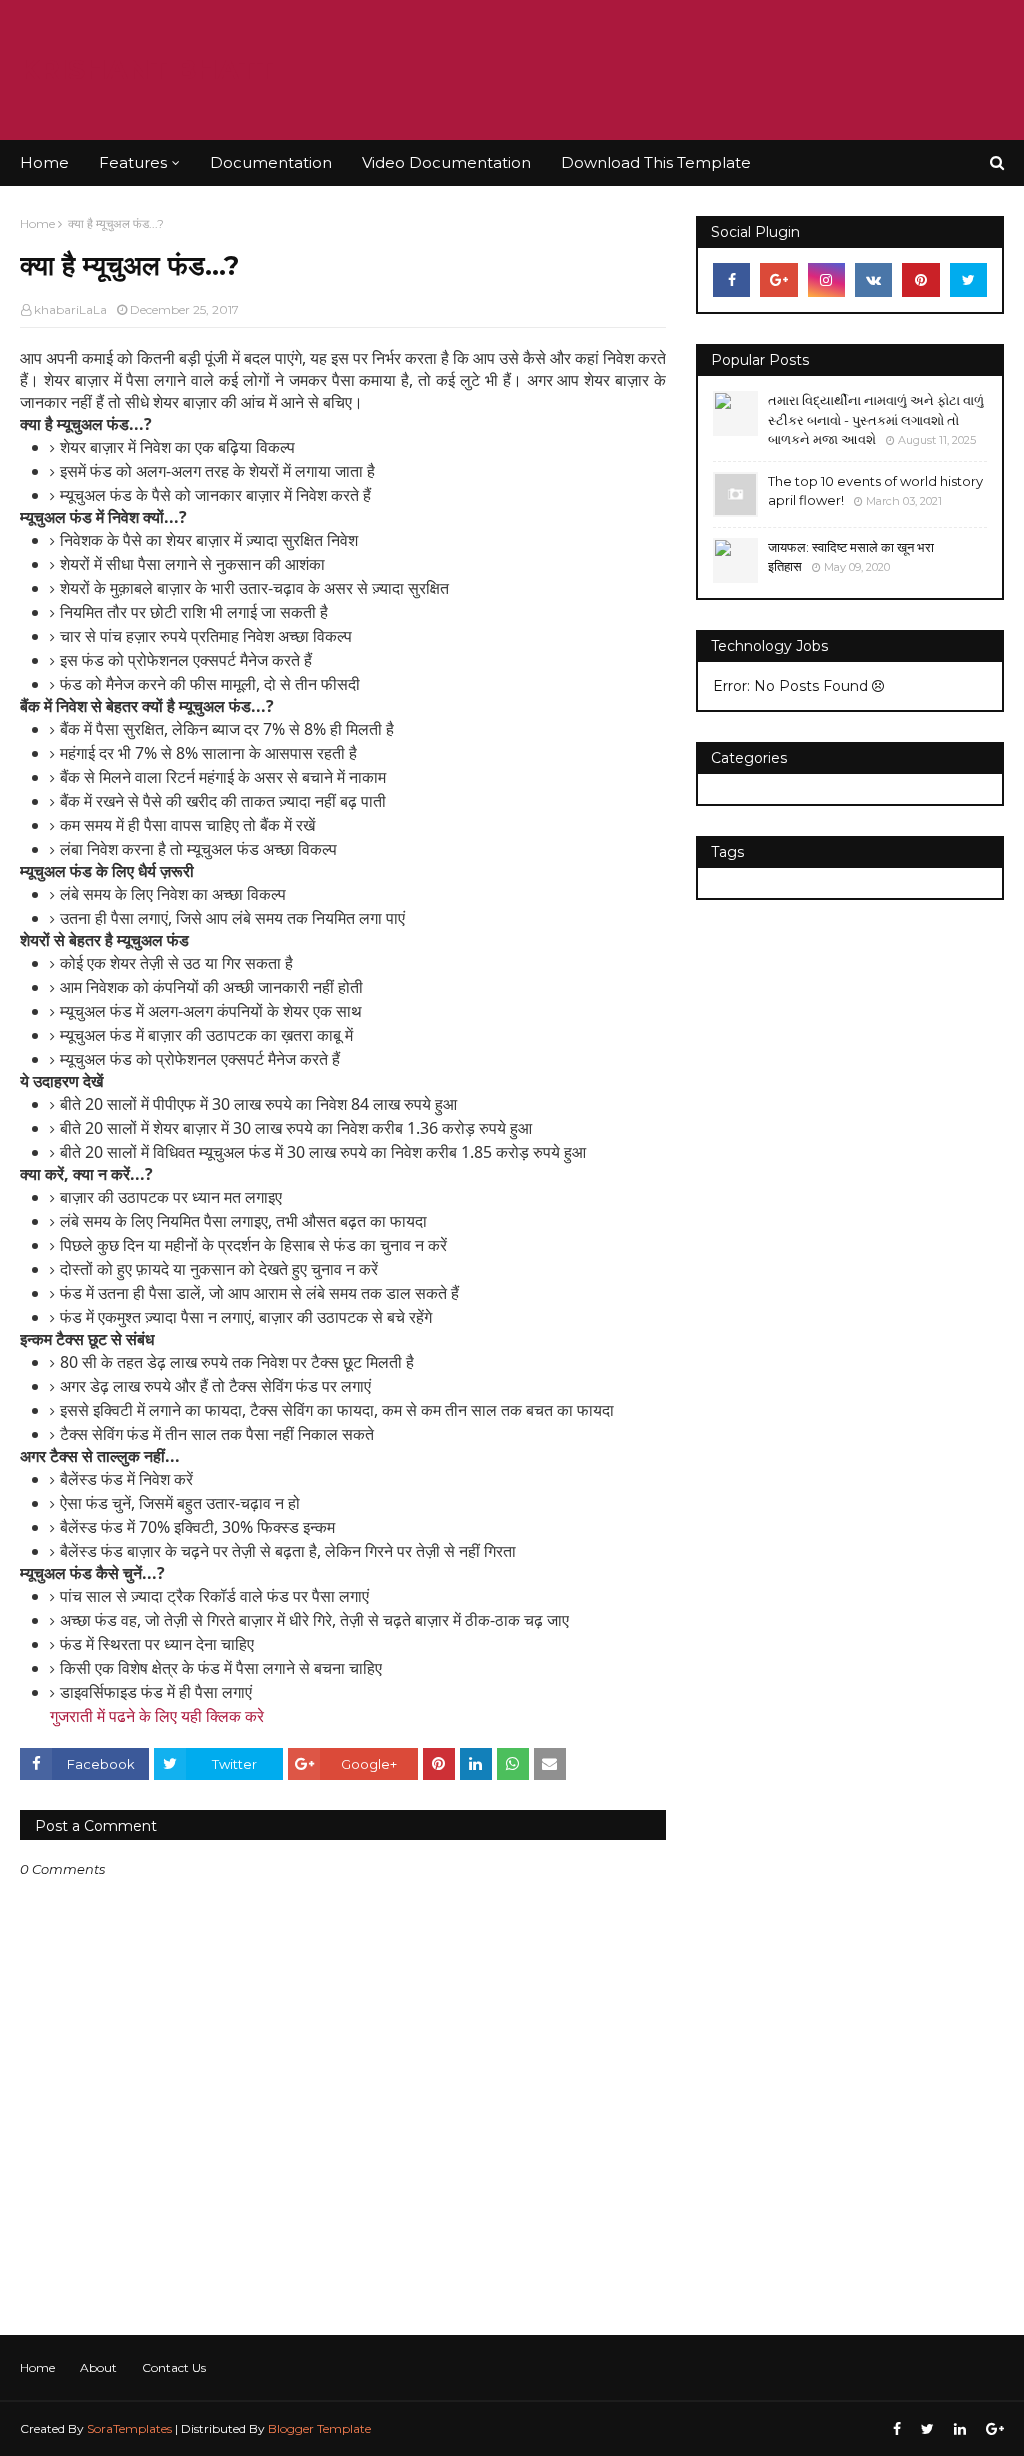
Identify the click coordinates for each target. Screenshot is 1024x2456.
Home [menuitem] (44, 162)
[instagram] (826, 280)
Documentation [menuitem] (271, 162)
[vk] (873, 280)
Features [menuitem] (133, 162)
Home (37, 223)
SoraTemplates (129, 2428)
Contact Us (174, 2367)
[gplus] (778, 280)
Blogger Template (319, 2428)
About (98, 2367)
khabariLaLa (70, 309)
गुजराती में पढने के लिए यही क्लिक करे (157, 1716)
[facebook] (731, 280)
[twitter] (968, 280)
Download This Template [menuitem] (656, 162)
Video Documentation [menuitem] (446, 162)
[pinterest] (920, 280)
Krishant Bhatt (147, 69)
